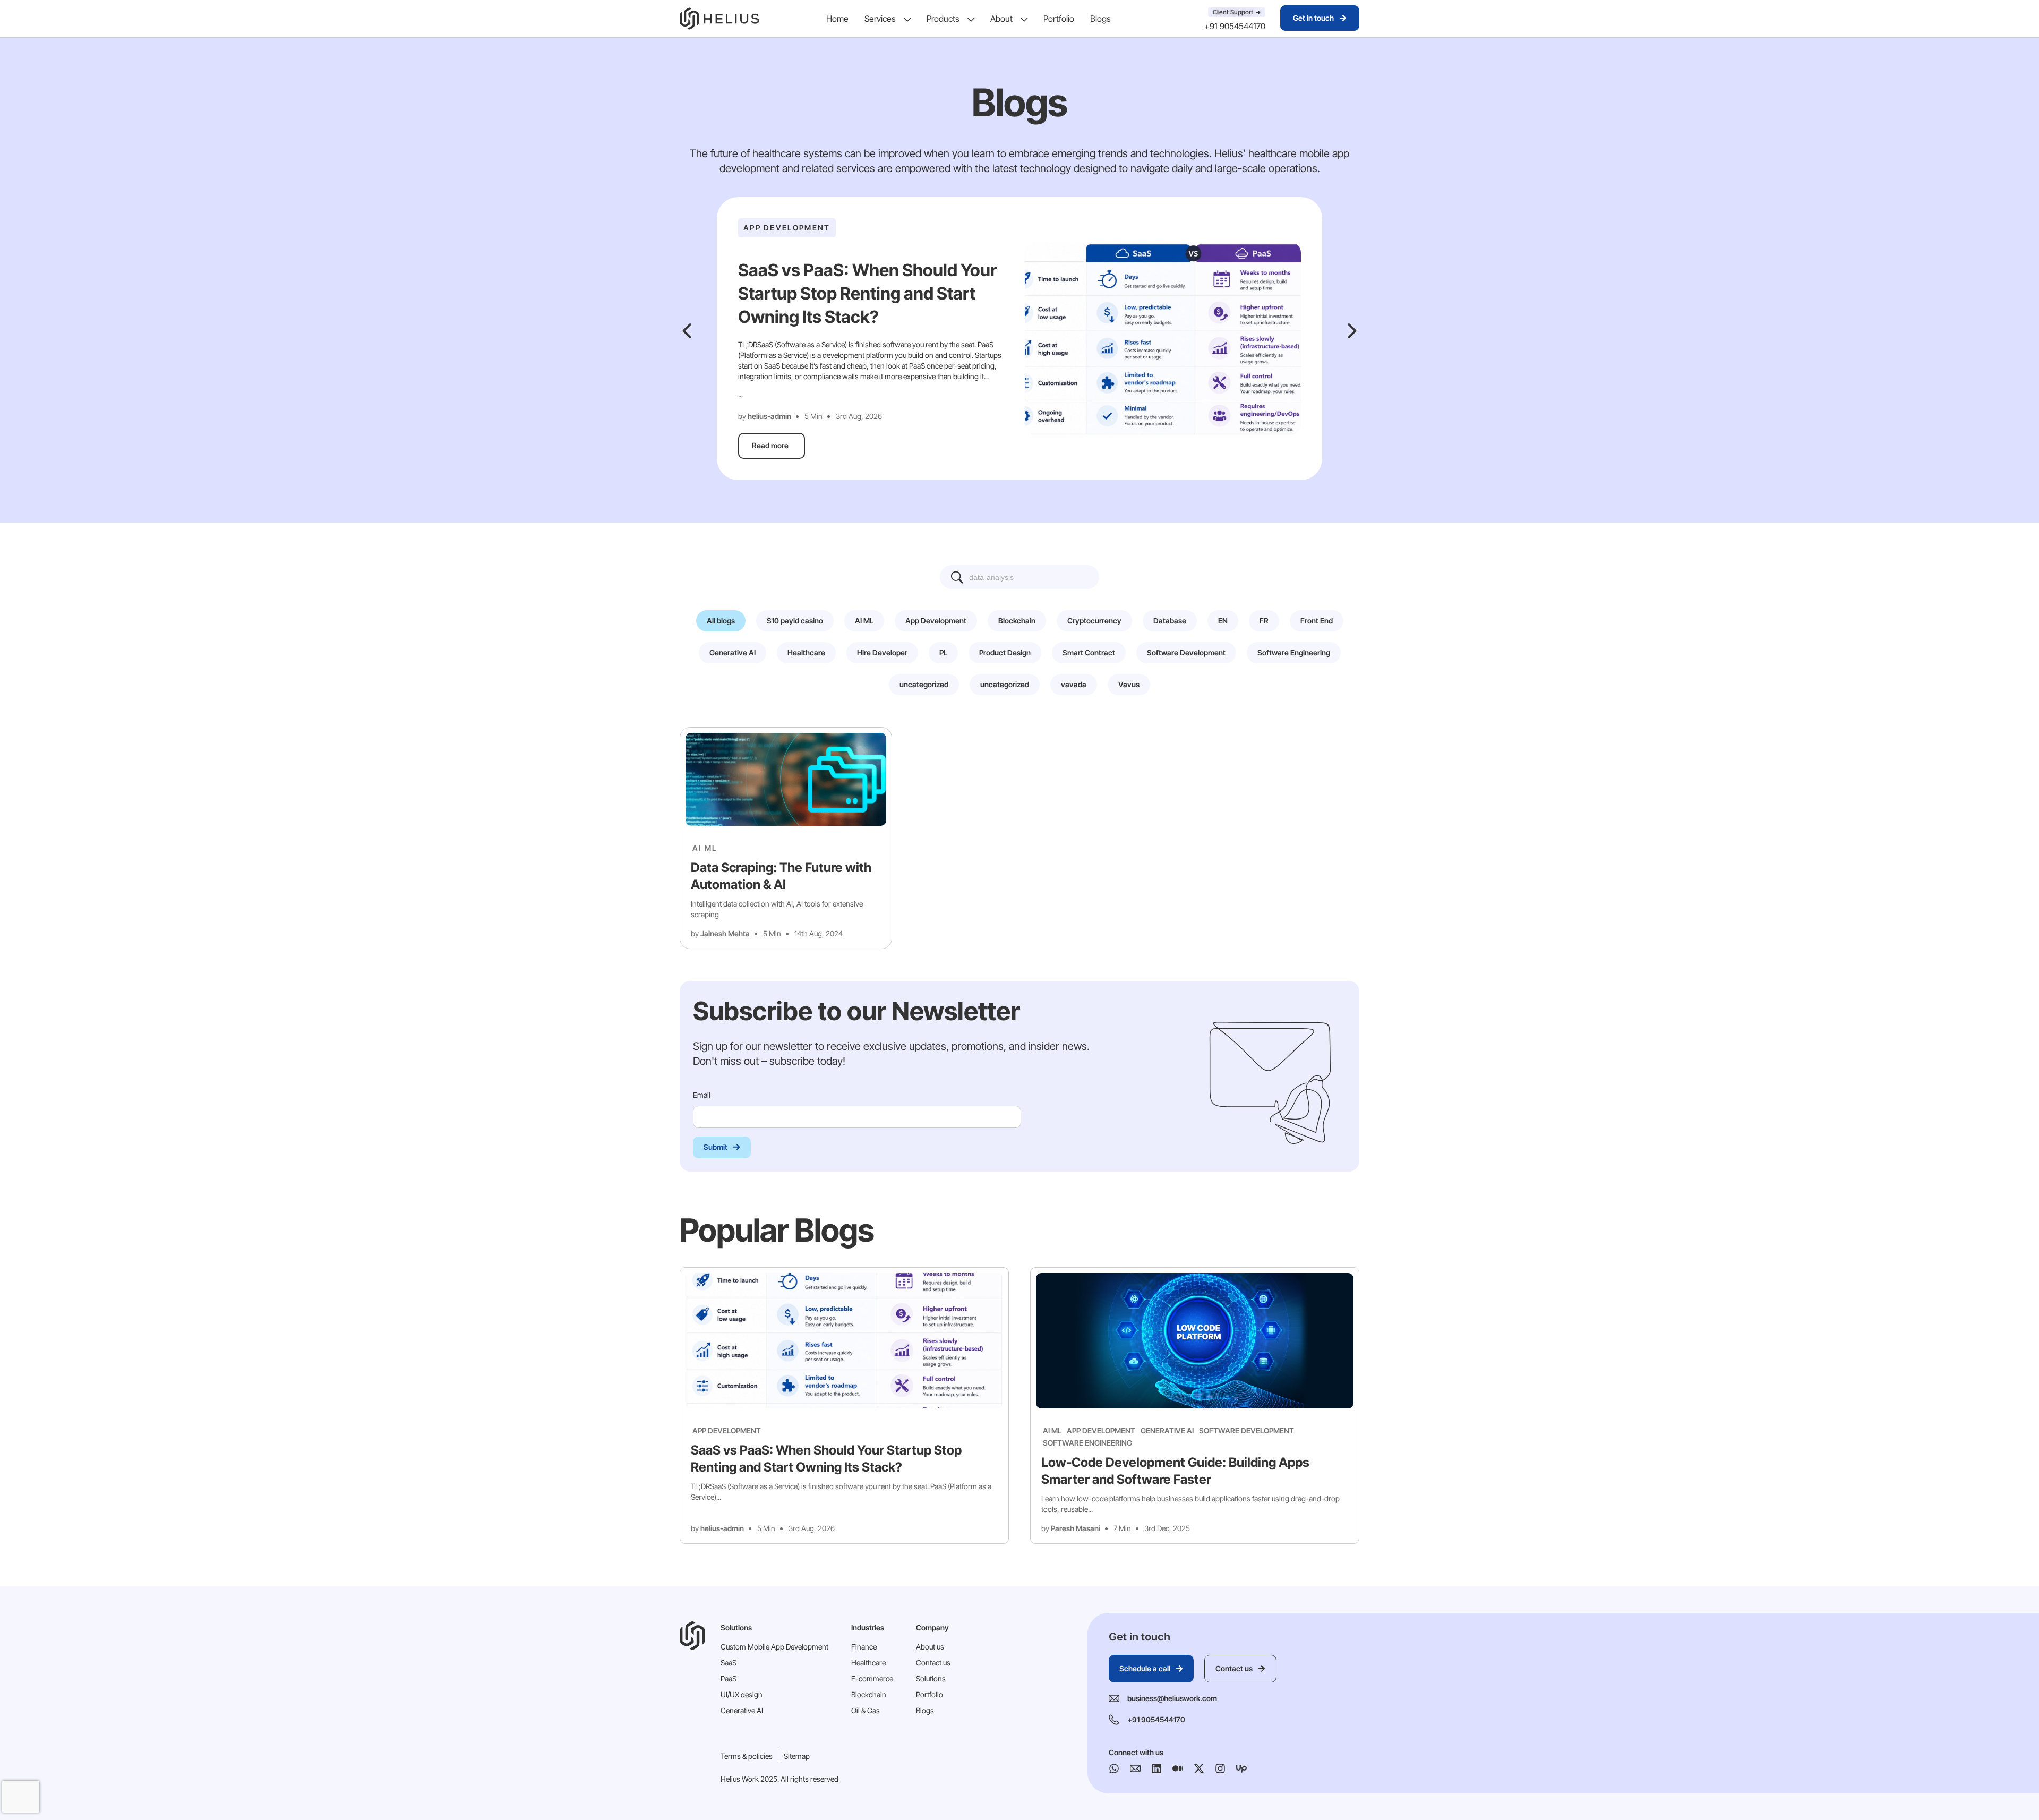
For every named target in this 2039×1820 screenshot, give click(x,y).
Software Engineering (1087, 1443)
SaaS (729, 1663)
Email (702, 1095)
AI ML (705, 848)
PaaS (729, 1678)
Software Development (1246, 1430)
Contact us (933, 1663)
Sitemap (797, 1756)
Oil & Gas (866, 1710)
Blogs (1100, 19)
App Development (727, 1430)
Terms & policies (747, 1756)
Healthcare (868, 1663)
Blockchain (869, 1694)
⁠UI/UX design (742, 1694)
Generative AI (1167, 1430)
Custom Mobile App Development (774, 1647)
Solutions (931, 1678)
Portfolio (1059, 19)
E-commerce (872, 1678)
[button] (687, 331)
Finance (864, 1647)
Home (837, 19)
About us (930, 1647)
